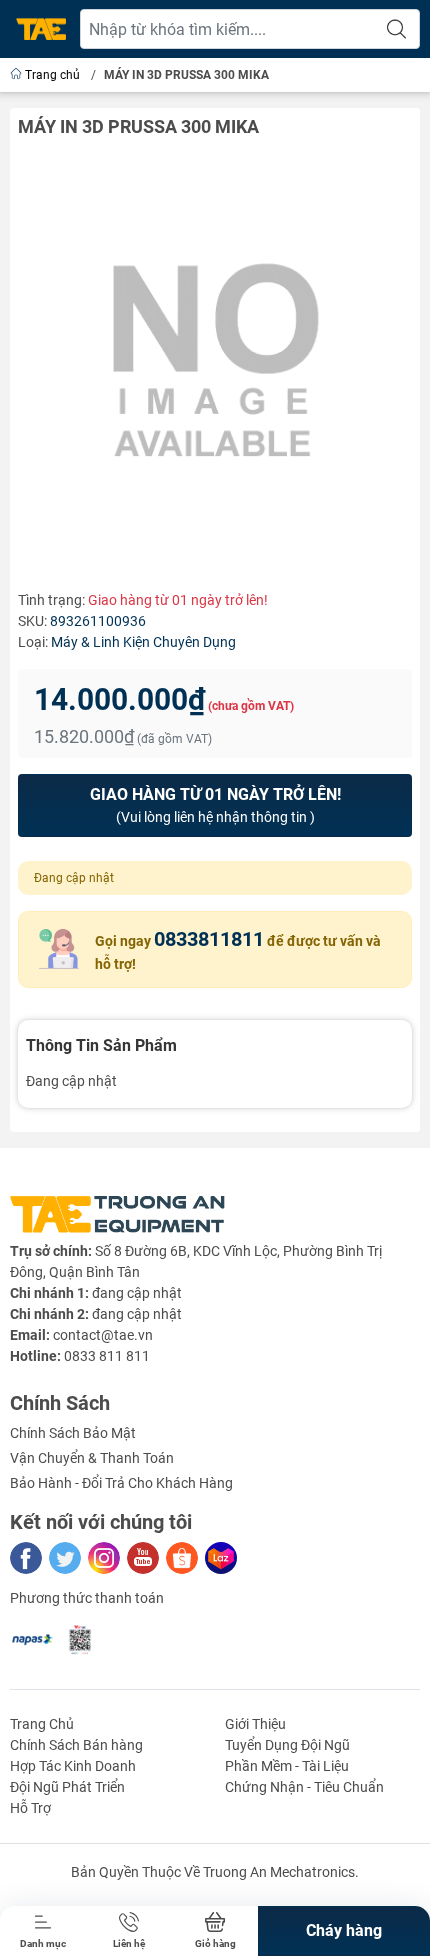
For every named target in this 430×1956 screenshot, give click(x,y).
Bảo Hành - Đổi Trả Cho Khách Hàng (121, 1483)
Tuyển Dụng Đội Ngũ (287, 1745)
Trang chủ (52, 75)
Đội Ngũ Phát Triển (67, 1787)
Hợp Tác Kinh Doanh (73, 1766)
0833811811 (209, 939)
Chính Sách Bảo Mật (73, 1433)
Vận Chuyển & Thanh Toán (92, 1458)
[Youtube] (143, 1558)
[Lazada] (221, 1558)
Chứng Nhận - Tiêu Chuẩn (304, 1787)
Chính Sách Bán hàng (76, 1745)
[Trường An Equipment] (41, 29)
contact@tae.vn (103, 1335)
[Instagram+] (104, 1558)
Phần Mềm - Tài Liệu (287, 1766)
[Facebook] (26, 1558)
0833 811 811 (107, 1356)
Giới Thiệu (255, 1724)
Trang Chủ (42, 1724)
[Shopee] (182, 1558)
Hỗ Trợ (30, 1808)
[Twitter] (65, 1558)
